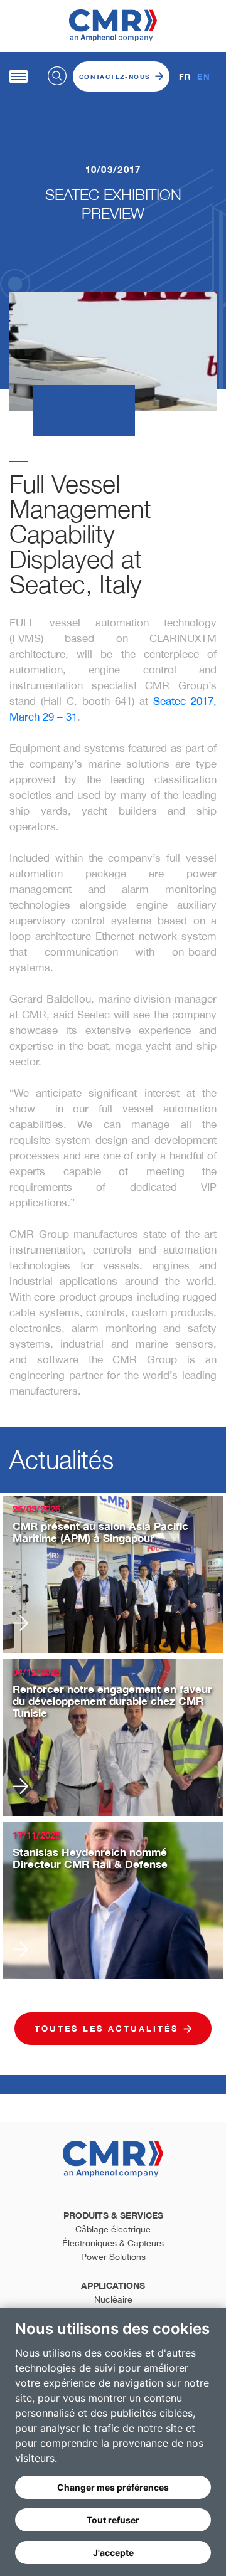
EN (204, 77)
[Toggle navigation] (19, 77)
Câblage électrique (113, 2229)
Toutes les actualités (106, 2029)
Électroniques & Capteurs (113, 2243)
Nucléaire (113, 2299)
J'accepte (113, 2552)
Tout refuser (113, 2520)
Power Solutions (113, 2257)
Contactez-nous (115, 77)
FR (185, 77)
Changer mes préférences (113, 2487)
